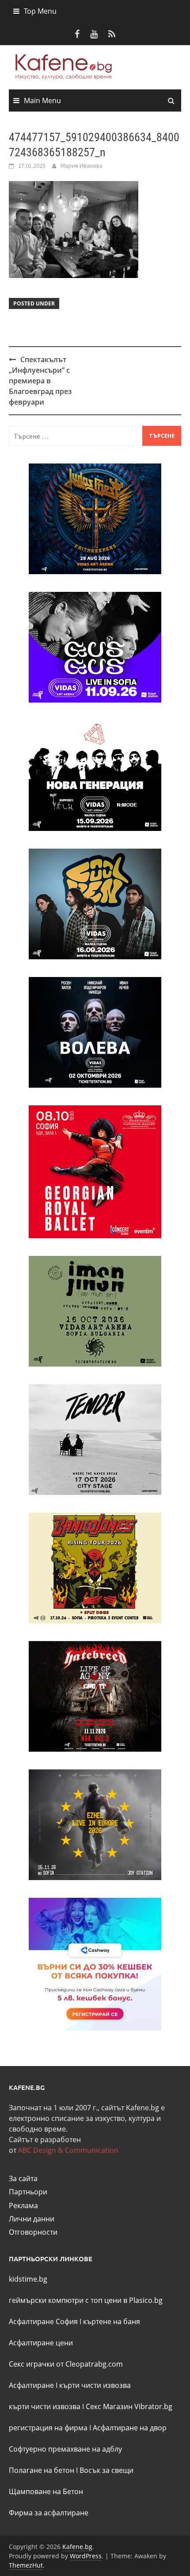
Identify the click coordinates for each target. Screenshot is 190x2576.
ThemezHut (26, 2565)
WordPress (86, 2556)
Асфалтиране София (43, 2321)
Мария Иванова (82, 166)
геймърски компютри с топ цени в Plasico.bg (86, 2300)
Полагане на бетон (42, 2470)
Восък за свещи (106, 2470)
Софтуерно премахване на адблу (65, 2449)
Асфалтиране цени (41, 2343)
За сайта (23, 2178)
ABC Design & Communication (68, 2150)
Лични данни (32, 2219)
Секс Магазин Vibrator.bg (129, 2406)
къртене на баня (112, 2321)
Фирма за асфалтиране (49, 2513)
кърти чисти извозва (95, 2385)
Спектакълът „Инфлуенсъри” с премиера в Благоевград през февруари (40, 381)
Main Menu (42, 100)
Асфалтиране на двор (130, 2428)
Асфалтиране (31, 2385)
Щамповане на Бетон (46, 2491)
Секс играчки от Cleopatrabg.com (66, 2364)
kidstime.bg (28, 2279)
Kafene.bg (77, 2547)
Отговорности (33, 2232)
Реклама (23, 2205)
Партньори (28, 2192)
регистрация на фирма (48, 2428)
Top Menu (40, 11)
